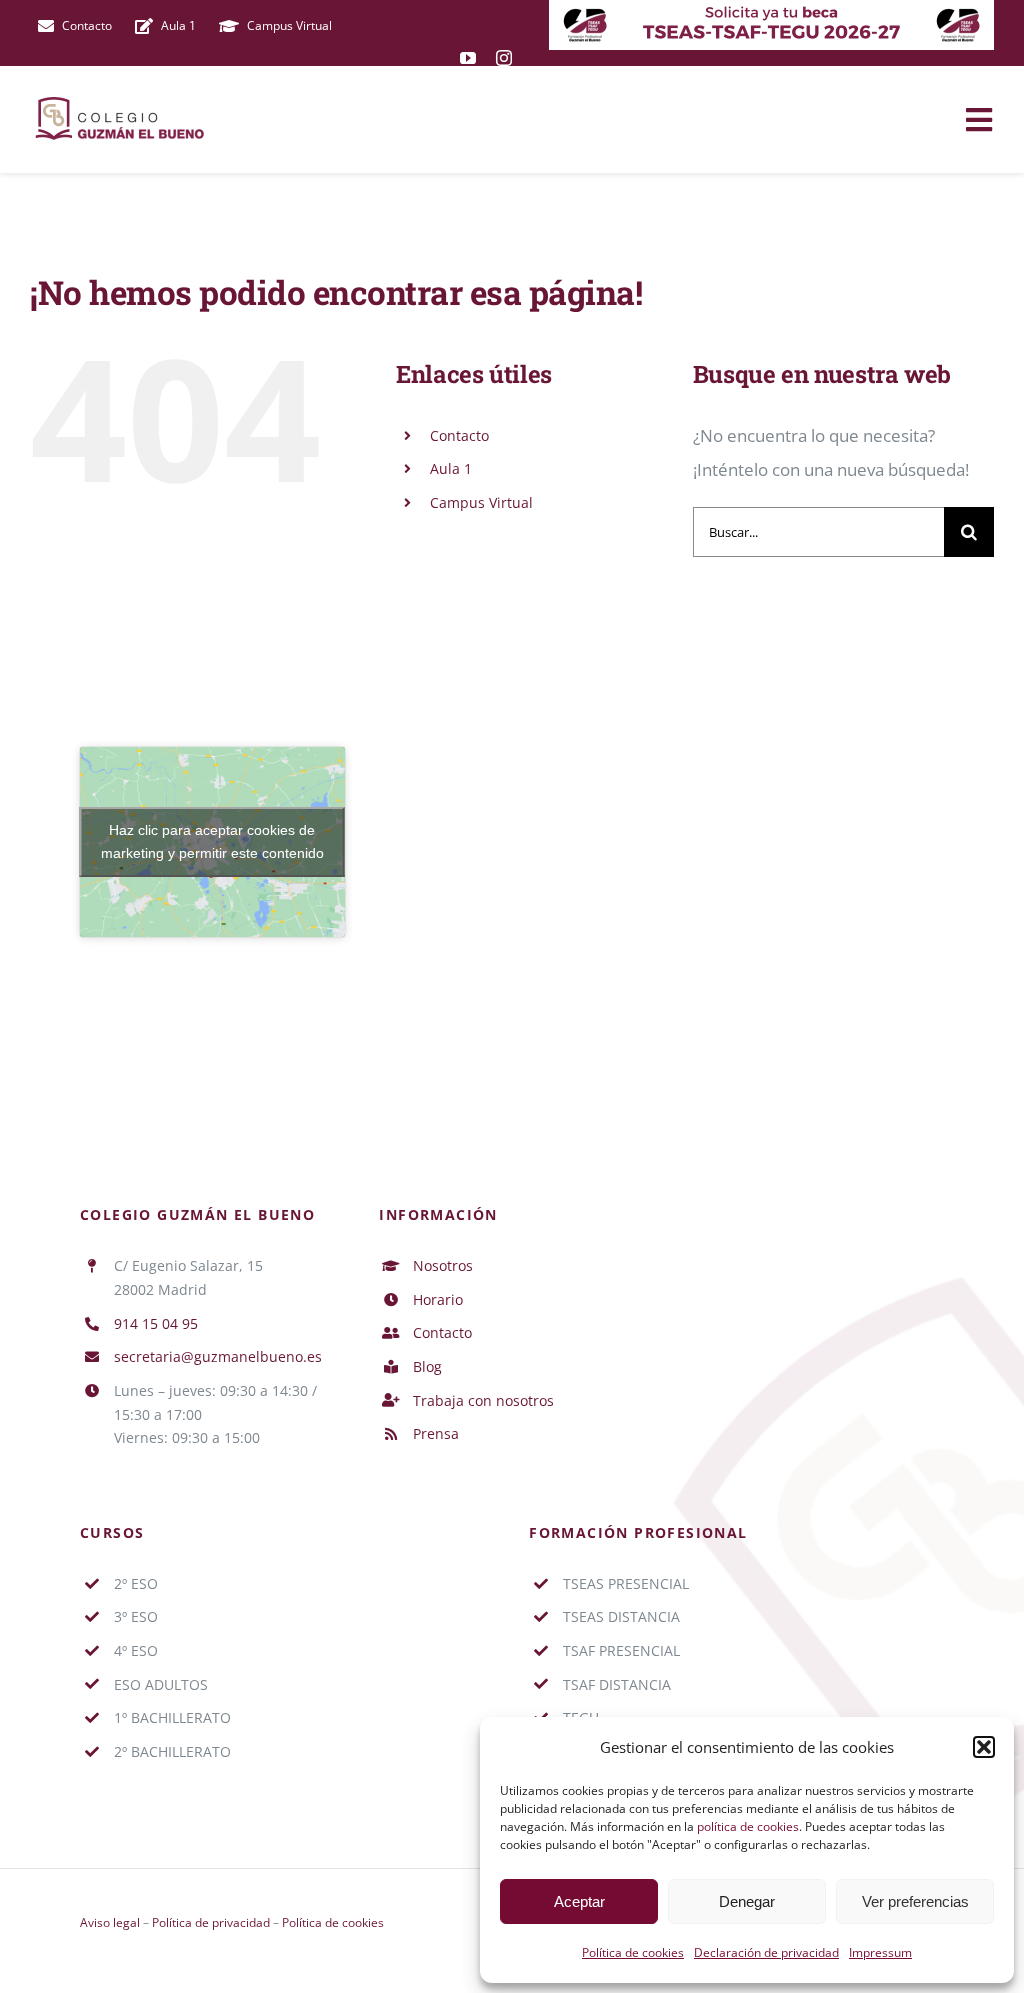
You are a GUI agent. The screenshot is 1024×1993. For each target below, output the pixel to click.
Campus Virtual (481, 502)
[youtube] (468, 58)
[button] (984, 1747)
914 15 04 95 (156, 1323)
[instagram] (504, 58)
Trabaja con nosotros (483, 1400)
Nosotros (443, 1265)
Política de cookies (633, 1952)
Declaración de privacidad (766, 1952)
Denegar (747, 1901)
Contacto (459, 435)
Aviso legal (110, 1922)
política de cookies (748, 1826)
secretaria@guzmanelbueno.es (218, 1356)
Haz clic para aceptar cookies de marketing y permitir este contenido (212, 841)
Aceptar (579, 1901)
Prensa (436, 1433)
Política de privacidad (211, 1922)
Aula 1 (451, 468)
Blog (427, 1366)
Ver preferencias (915, 1901)
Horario (438, 1299)
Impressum (880, 1952)
